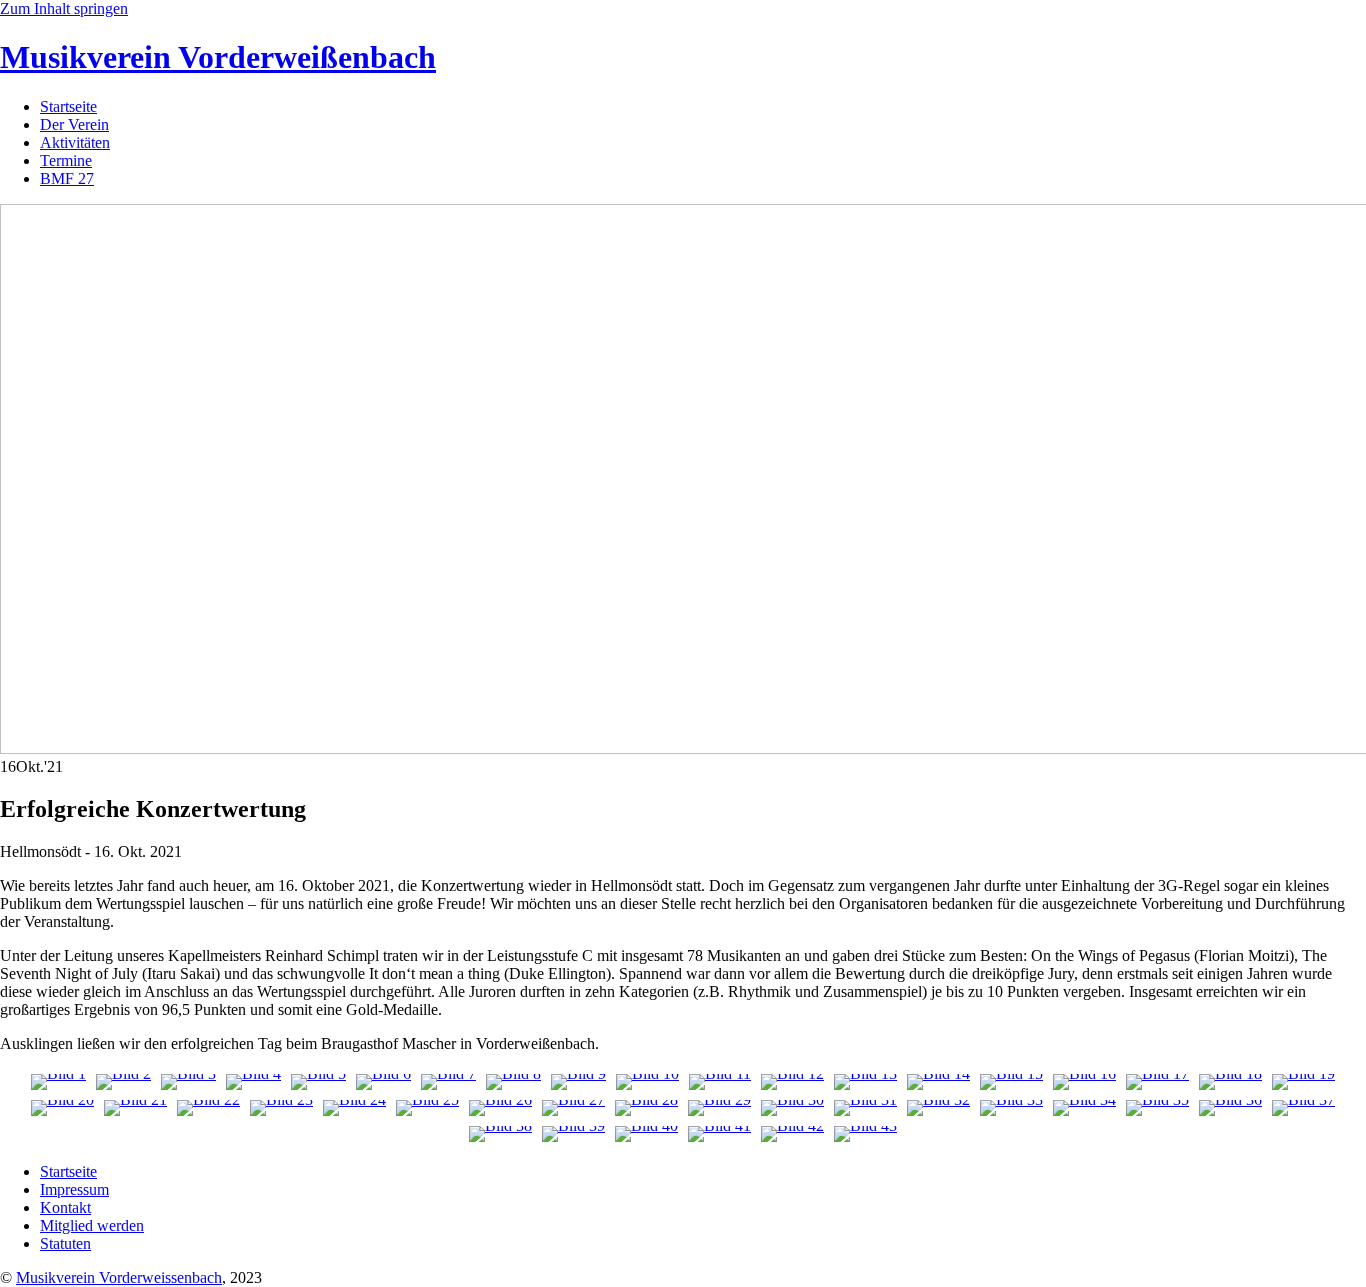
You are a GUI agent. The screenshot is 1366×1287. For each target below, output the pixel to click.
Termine (66, 160)
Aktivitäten (75, 142)
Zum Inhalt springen (64, 8)
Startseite (68, 106)
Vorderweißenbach (218, 57)
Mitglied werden (92, 1225)
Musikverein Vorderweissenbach (119, 1277)
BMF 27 (67, 178)
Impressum (74, 1189)
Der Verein (74, 124)
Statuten (65, 1243)
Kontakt (65, 1207)
